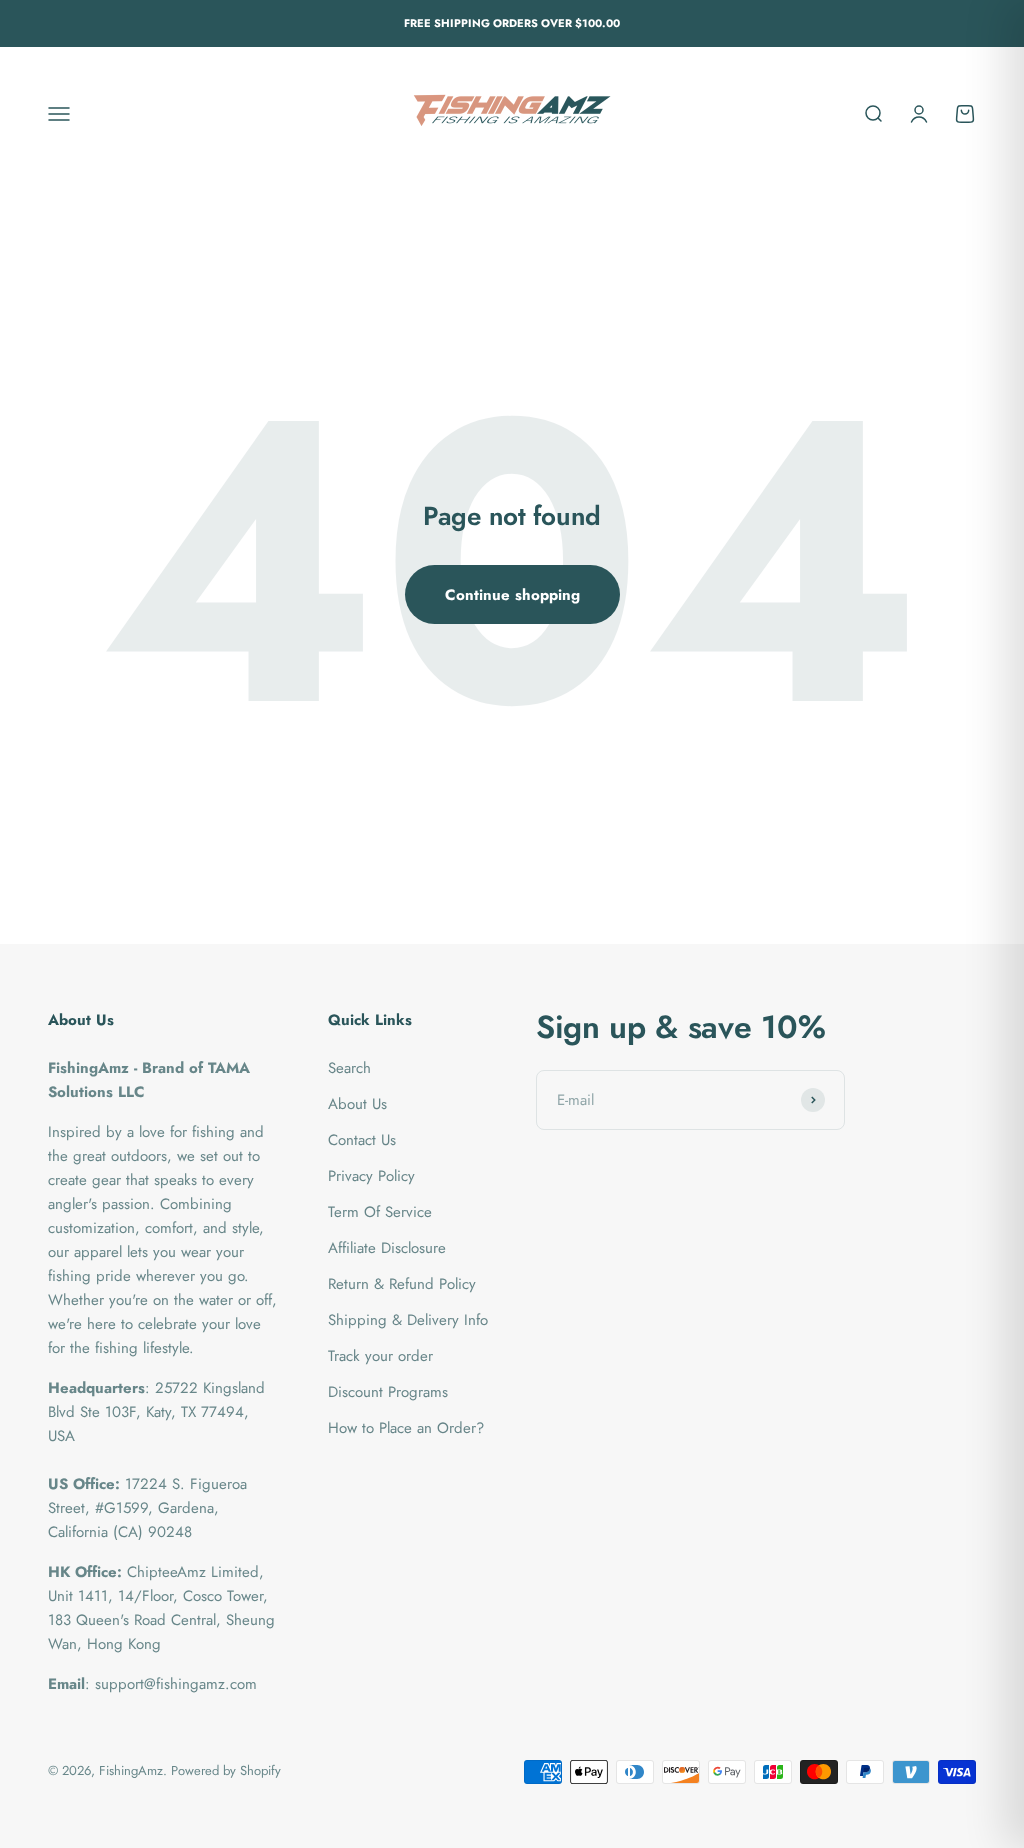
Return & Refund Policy (402, 1284)
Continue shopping (512, 595)
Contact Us (362, 1140)
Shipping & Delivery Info (408, 1320)
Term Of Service (380, 1212)
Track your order (380, 1356)
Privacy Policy (371, 1176)
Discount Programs (388, 1392)
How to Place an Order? (406, 1428)
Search (349, 1068)
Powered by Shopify (226, 1770)
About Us (357, 1104)
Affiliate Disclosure (387, 1248)
